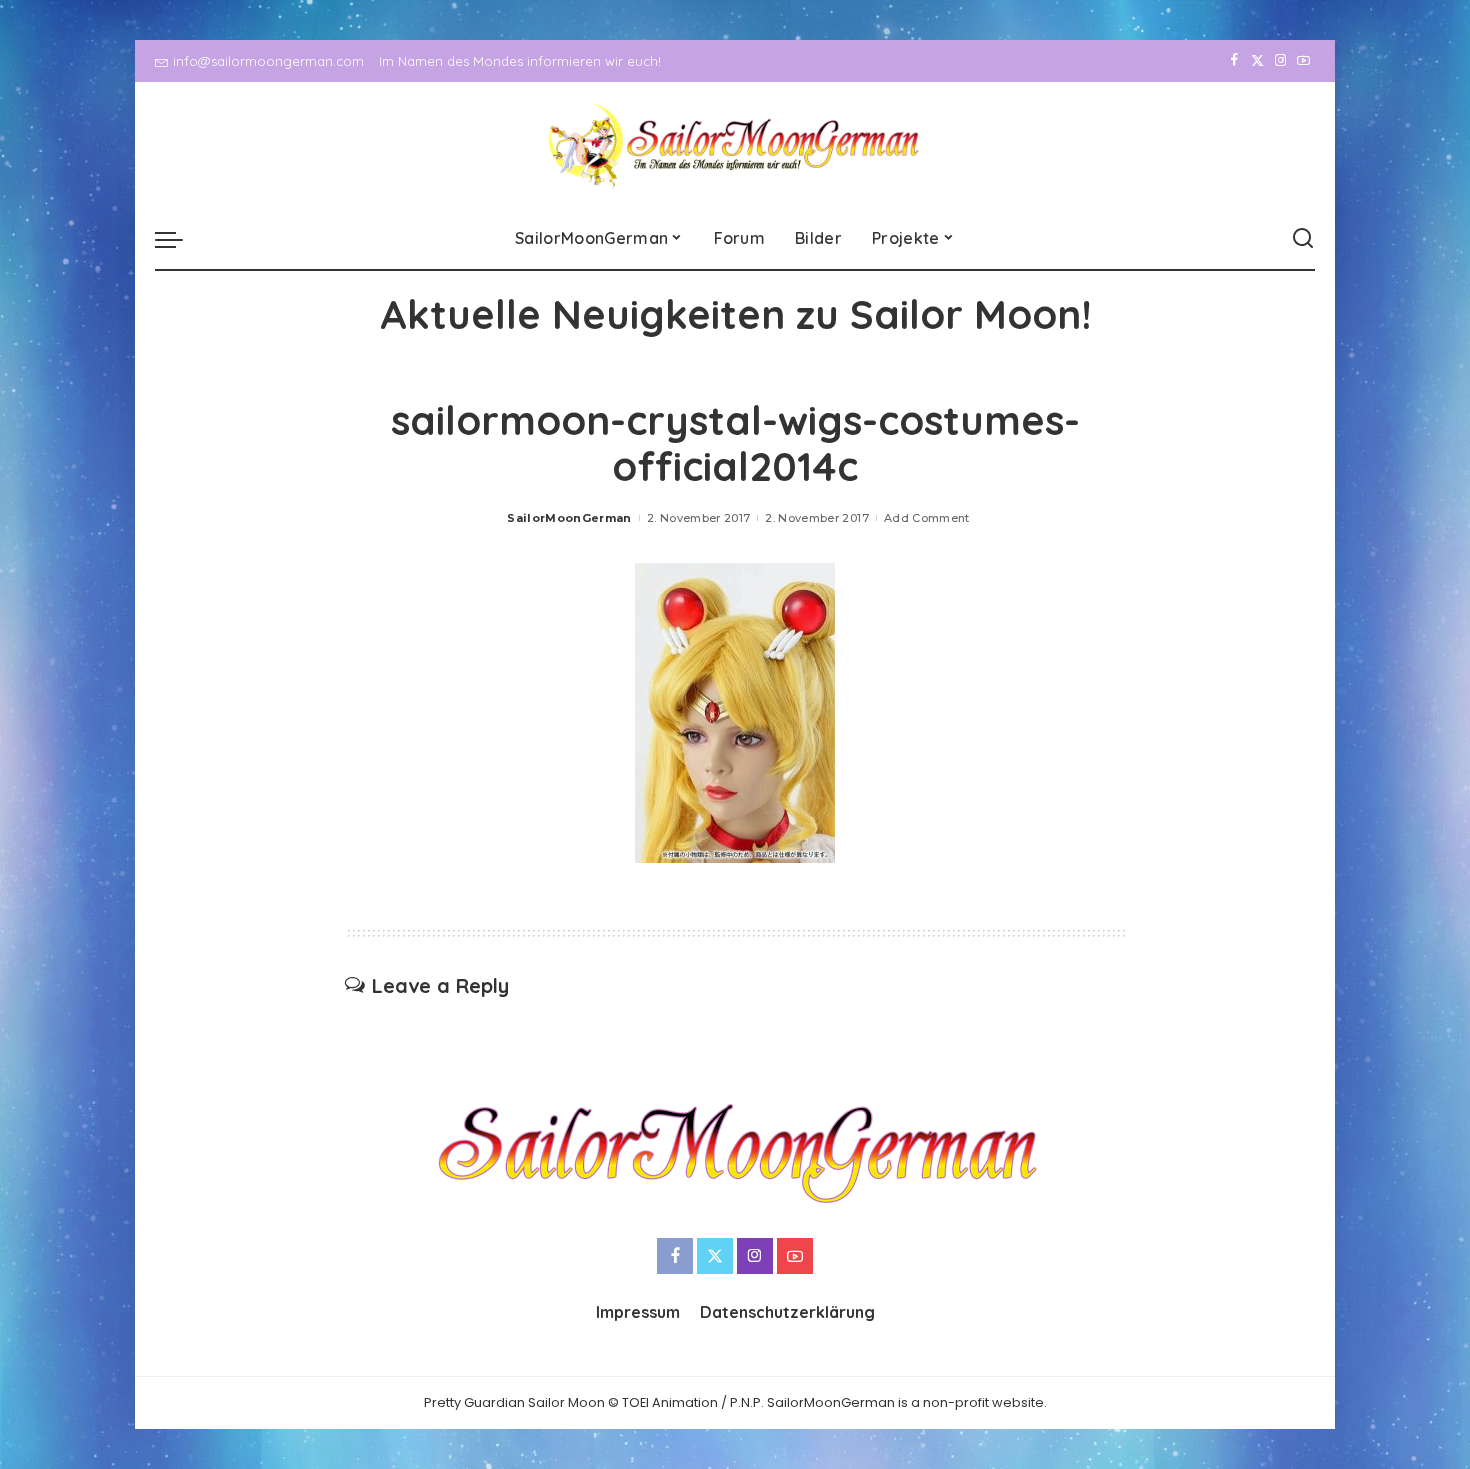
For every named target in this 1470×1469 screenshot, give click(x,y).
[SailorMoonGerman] (735, 145)
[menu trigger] (179, 239)
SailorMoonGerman (569, 518)
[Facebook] (1234, 61)
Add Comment (927, 518)
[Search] (1303, 239)
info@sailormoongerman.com (268, 61)
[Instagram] (1280, 61)
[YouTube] (1303, 61)
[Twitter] (1257, 61)
